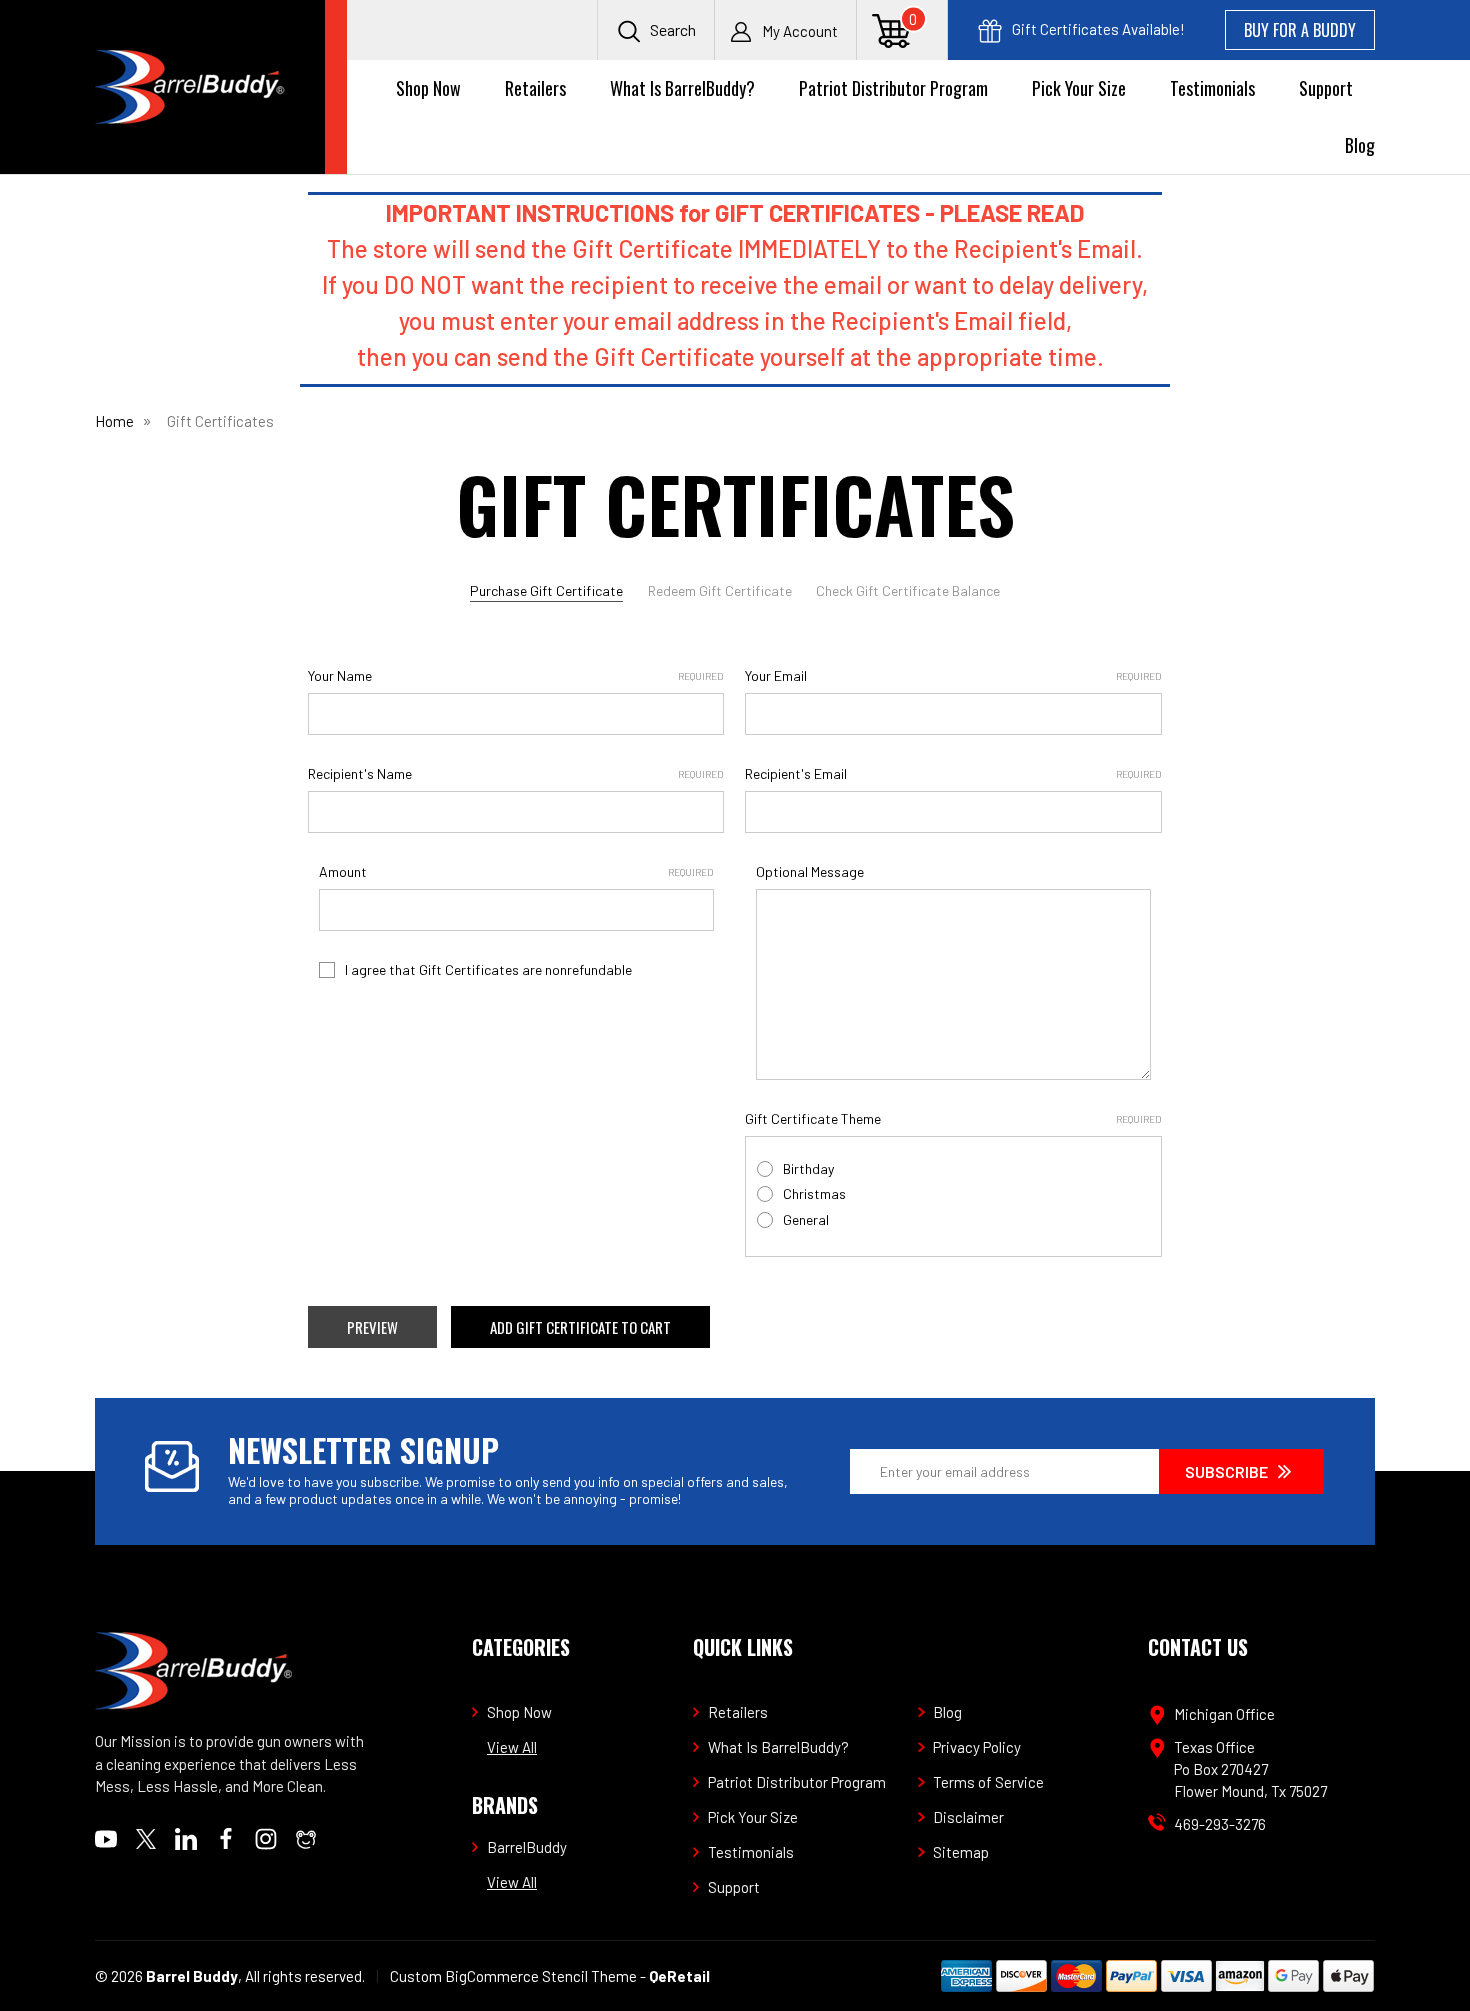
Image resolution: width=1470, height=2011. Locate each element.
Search (671, 29)
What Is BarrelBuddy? (682, 88)
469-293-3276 (1220, 1824)
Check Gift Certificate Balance (908, 590)
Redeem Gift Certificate (720, 590)
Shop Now (428, 88)
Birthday (808, 1168)
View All (512, 1747)
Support (1326, 88)
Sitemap (961, 1852)
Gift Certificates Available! (1097, 29)
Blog (1360, 145)
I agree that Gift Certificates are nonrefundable (488, 969)
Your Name (516, 675)
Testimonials (1212, 88)
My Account (800, 31)
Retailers (535, 88)
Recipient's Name (516, 773)
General (806, 1219)
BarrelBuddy (527, 1847)
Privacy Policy (977, 1747)
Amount (516, 871)
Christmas (814, 1193)
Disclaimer (968, 1817)
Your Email (953, 675)
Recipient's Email (953, 773)
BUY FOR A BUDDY (1300, 30)
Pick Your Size (1079, 88)
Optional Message (810, 871)
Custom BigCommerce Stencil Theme (513, 1976)
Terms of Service (988, 1782)
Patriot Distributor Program (893, 88)
